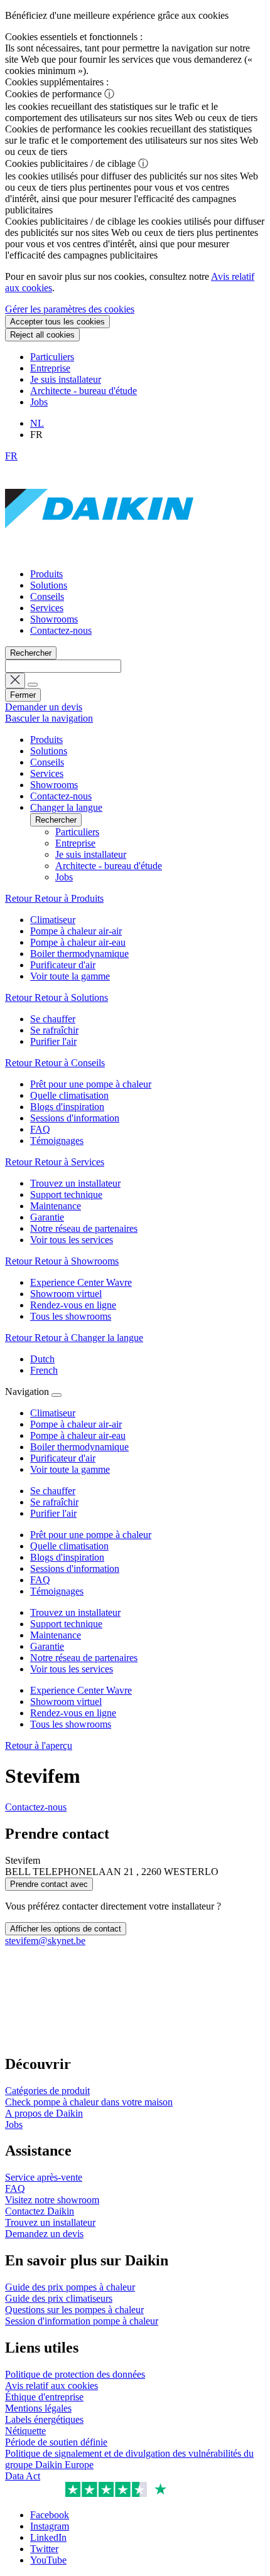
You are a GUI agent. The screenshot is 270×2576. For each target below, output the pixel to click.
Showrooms (54, 619)
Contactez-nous (61, 630)
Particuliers (52, 357)
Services (47, 608)
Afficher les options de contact (66, 1929)
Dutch (42, 1359)
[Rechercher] (33, 685)
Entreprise (50, 368)
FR (11, 456)
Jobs (39, 402)
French (44, 1370)
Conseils (47, 596)
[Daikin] (99, 553)
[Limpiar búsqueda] (15, 681)
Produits (46, 574)
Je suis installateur (66, 379)
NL (37, 423)
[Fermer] (57, 1395)
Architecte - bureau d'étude (84, 391)
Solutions (49, 585)
